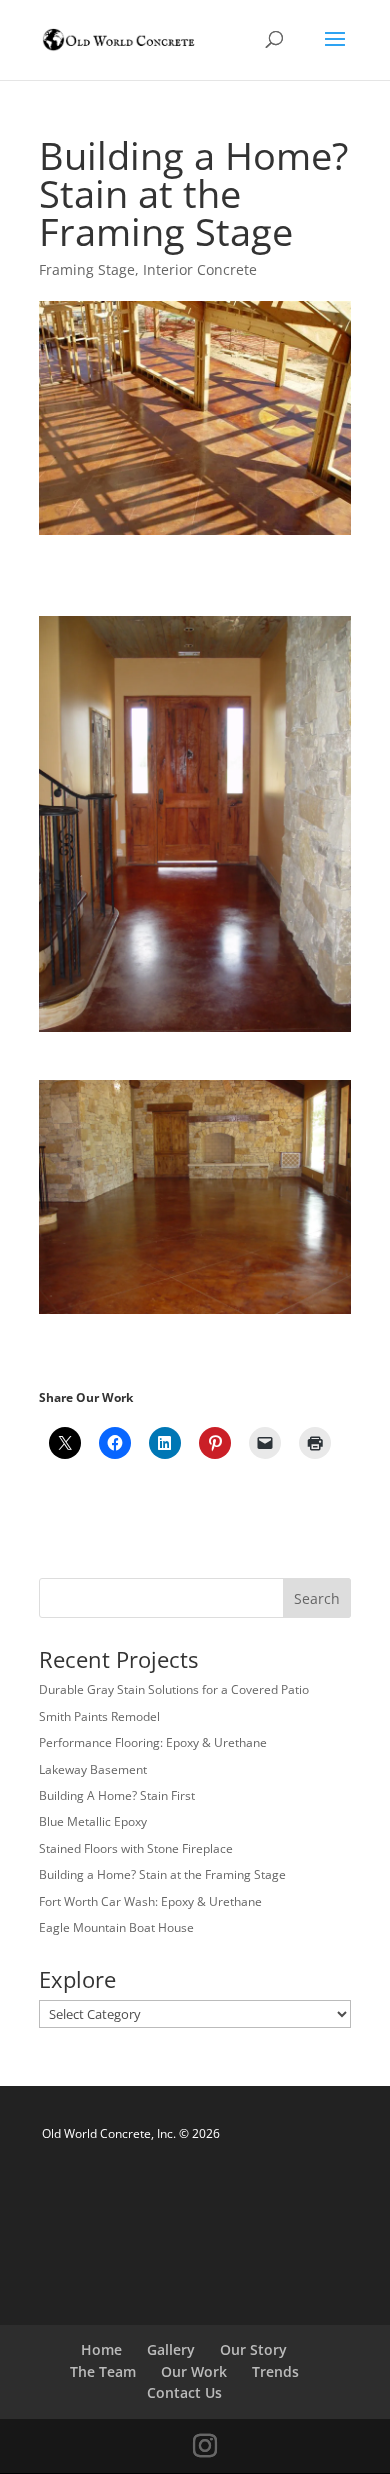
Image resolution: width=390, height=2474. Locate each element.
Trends (275, 2371)
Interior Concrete (200, 269)
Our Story (253, 2349)
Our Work (194, 2371)
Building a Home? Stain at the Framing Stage (162, 1874)
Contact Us (184, 2392)
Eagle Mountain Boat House (116, 1927)
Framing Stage (87, 269)
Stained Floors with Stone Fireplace (136, 1848)
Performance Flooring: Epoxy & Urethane (153, 1742)
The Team (103, 2371)
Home (101, 2349)
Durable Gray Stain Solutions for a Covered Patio (174, 1689)
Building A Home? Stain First (117, 1795)
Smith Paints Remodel (99, 1716)
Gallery (171, 2349)
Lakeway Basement (93, 1769)
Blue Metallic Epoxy (93, 1821)
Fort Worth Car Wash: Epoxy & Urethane (150, 1901)
